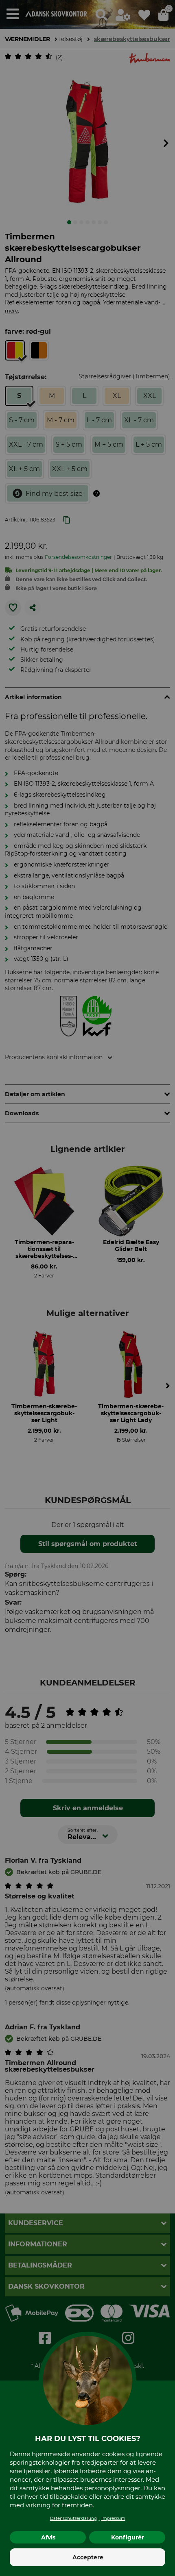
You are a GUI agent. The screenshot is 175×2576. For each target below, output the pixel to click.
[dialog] (87, 1288)
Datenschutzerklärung (73, 2518)
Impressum (113, 2518)
